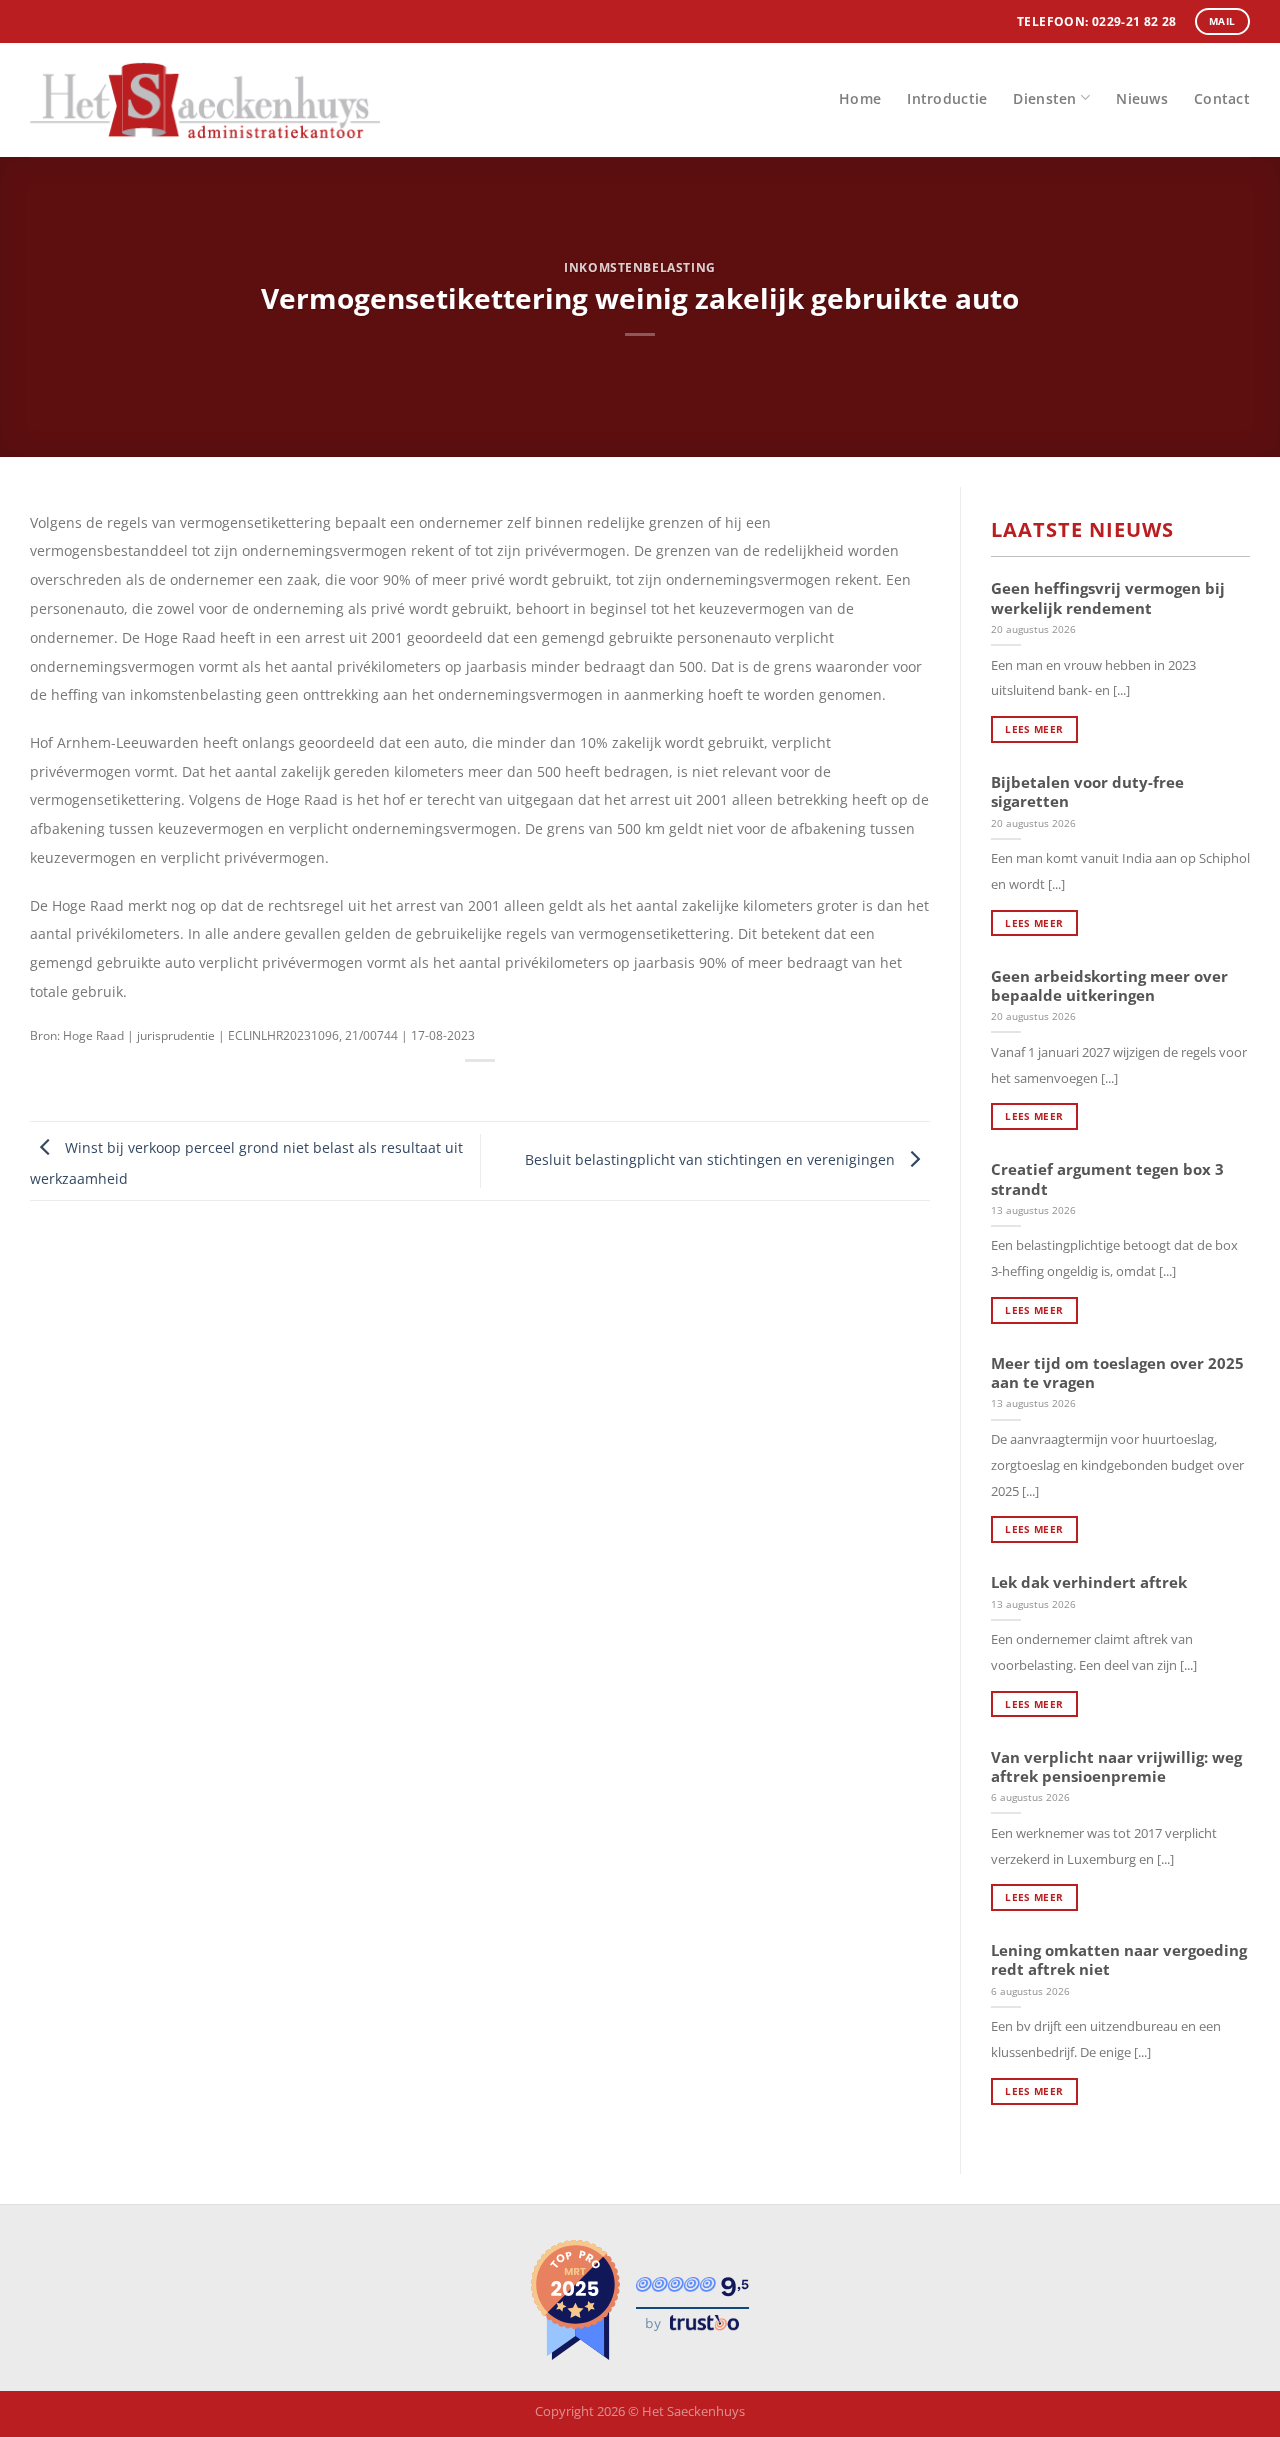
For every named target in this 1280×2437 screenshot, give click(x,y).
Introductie (947, 98)
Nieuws (1142, 98)
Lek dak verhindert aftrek (1089, 1582)
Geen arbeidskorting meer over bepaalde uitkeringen (1109, 986)
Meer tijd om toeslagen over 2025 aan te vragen (1117, 1373)
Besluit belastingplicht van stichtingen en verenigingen (712, 1159)
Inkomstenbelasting (639, 267)
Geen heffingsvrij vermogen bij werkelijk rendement (1108, 598)
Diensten (1044, 98)
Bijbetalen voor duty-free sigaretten (1087, 792)
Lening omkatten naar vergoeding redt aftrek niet (1119, 1960)
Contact (1222, 98)
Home (860, 98)
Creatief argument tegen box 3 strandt (1107, 1179)
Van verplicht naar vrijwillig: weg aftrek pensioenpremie (1116, 1767)
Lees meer (1034, 729)
